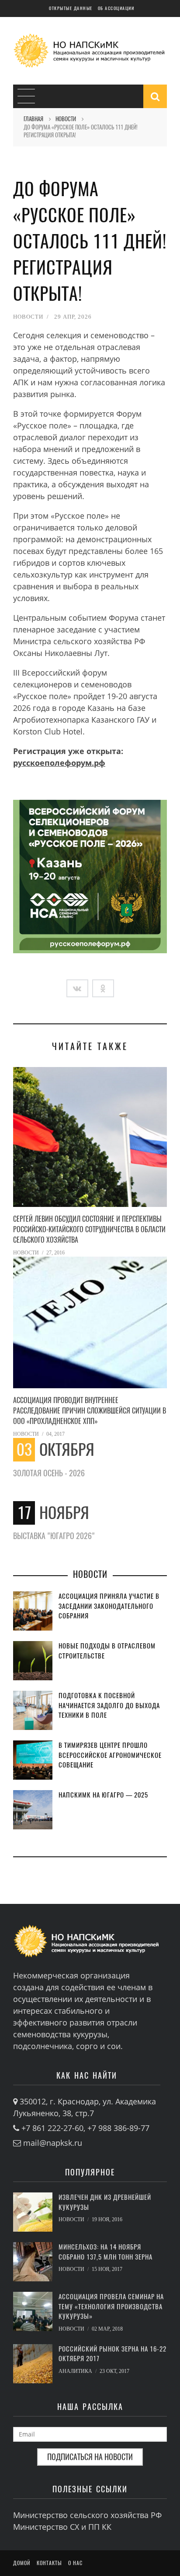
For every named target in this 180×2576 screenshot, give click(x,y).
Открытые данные (71, 8)
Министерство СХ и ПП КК (62, 2527)
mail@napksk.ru (53, 2143)
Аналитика (75, 2371)
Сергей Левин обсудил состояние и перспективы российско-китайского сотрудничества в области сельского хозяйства (89, 1229)
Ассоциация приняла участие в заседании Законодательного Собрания (109, 1606)
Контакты (49, 2563)
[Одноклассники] (103, 988)
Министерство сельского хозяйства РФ (87, 2515)
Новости (28, 317)
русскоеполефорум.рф (59, 763)
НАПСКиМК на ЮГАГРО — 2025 (103, 1795)
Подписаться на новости (90, 2457)
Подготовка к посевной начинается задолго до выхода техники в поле (109, 1705)
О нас (75, 2563)
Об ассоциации (116, 8)
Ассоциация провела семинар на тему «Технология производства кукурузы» (111, 2306)
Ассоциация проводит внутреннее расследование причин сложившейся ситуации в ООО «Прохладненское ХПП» (90, 1411)
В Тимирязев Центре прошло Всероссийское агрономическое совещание (110, 1755)
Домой (22, 2563)
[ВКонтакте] (77, 988)
